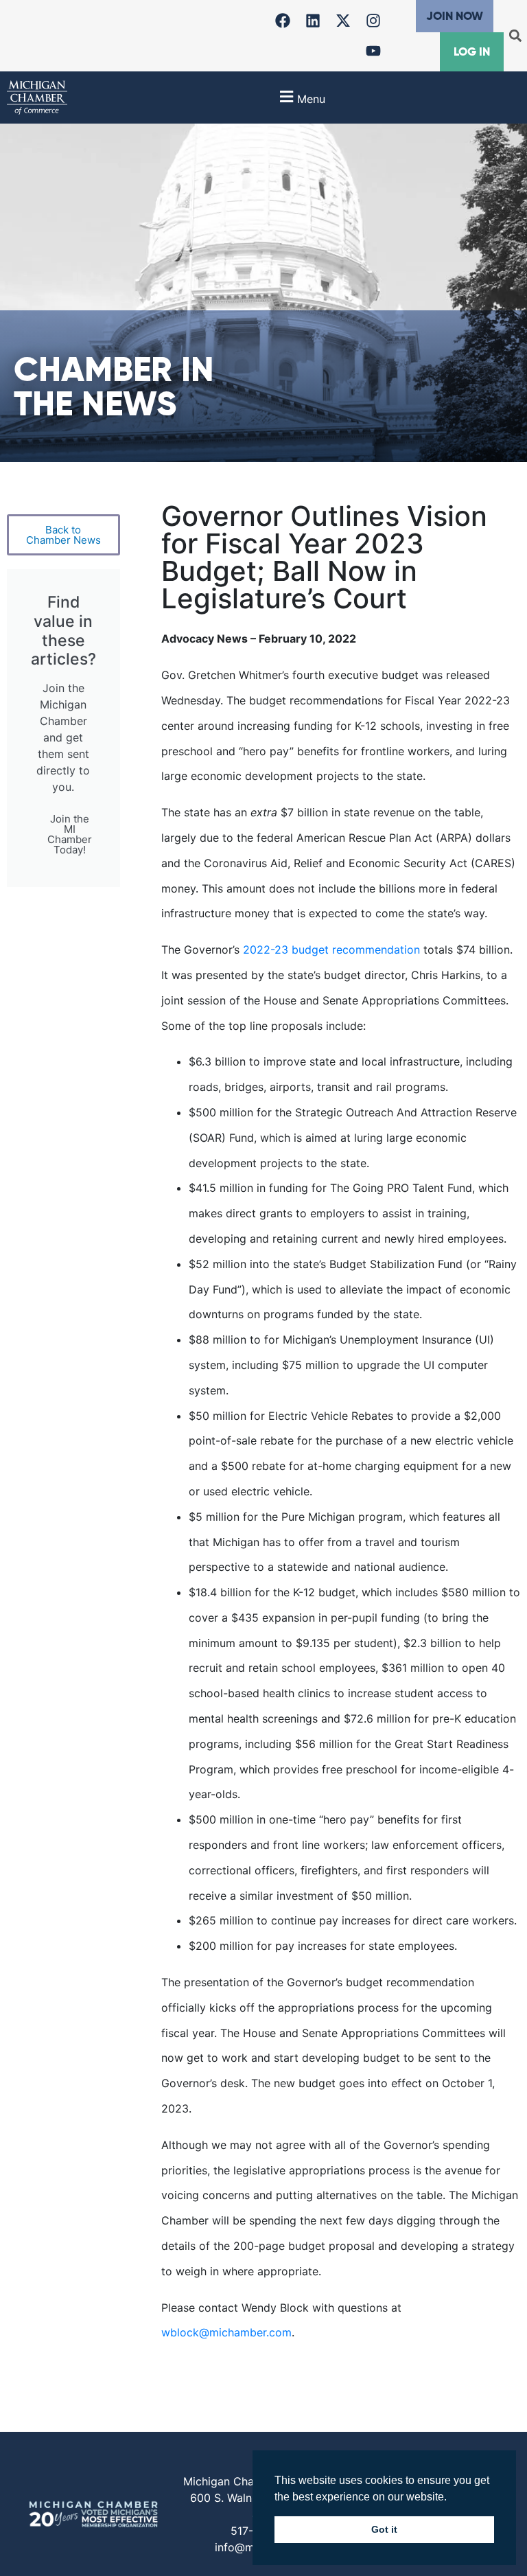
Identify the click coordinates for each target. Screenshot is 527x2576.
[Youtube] (373, 51)
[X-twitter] (343, 21)
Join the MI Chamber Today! (70, 834)
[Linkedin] (313, 21)
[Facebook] (283, 21)
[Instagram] (373, 21)
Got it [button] (384, 2529)
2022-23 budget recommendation (331, 950)
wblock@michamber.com (226, 2332)
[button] (516, 36)
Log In (472, 51)
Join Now (455, 16)
